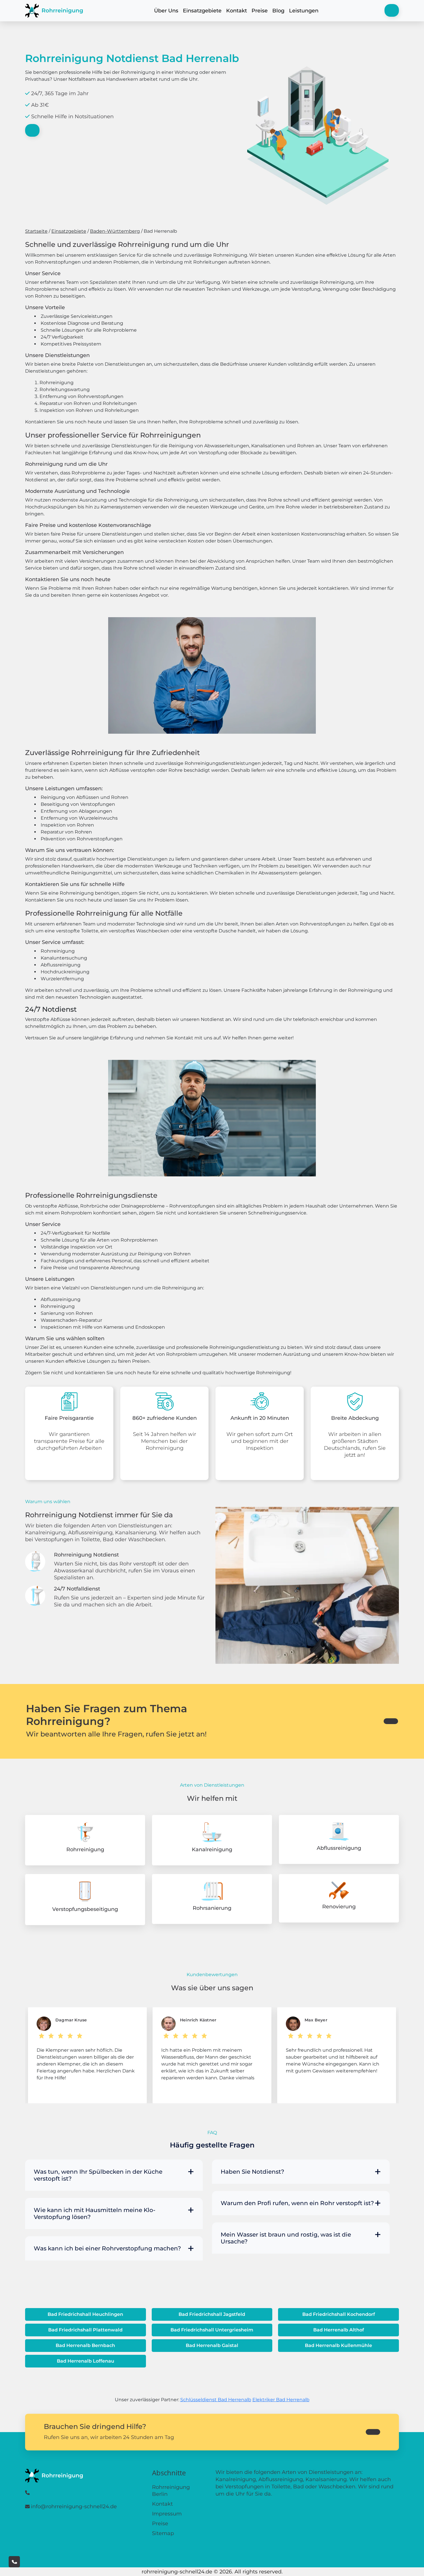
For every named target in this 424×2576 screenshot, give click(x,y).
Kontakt (237, 11)
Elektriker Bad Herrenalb (281, 2400)
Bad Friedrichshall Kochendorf (339, 2314)
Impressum (167, 2514)
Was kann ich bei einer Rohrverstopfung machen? (107, 2248)
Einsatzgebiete (202, 11)
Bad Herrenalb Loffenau (86, 2361)
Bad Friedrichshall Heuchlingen (85, 2314)
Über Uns (166, 11)
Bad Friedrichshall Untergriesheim (212, 2330)
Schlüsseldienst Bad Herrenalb (216, 2400)
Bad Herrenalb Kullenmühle (338, 2345)
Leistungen (304, 11)
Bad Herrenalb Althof (339, 2330)
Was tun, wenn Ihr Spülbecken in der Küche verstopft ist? (98, 2175)
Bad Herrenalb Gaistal (212, 2345)
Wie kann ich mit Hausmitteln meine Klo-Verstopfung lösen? (95, 2213)
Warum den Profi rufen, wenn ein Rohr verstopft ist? (297, 2203)
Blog (278, 11)
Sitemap (163, 2533)
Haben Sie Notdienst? (252, 2172)
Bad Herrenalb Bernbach (85, 2345)
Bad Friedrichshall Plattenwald (85, 2330)
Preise (260, 11)
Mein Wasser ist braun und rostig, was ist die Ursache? (286, 2238)
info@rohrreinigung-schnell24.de (74, 2506)
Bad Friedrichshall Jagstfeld (212, 2314)
